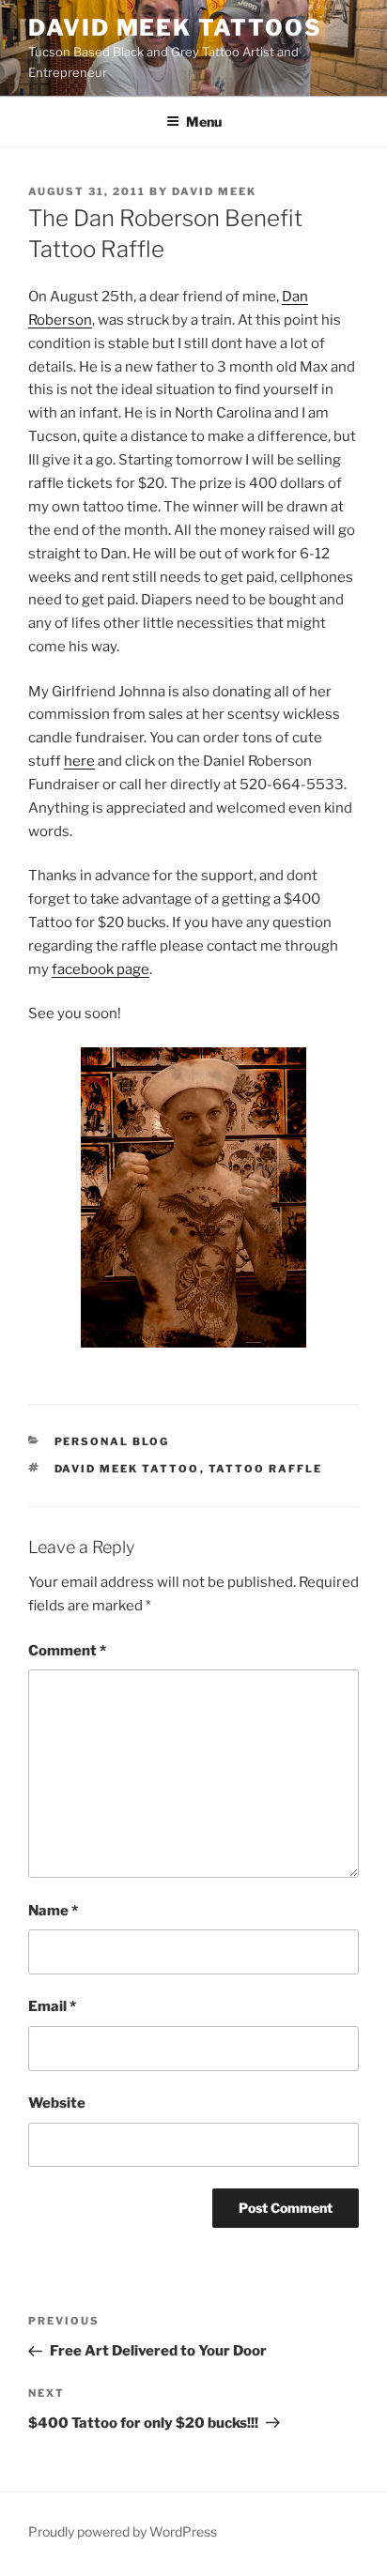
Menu (204, 122)
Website (57, 2103)
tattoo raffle (266, 1469)
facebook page (101, 969)
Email (52, 2006)
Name (53, 1911)
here (79, 761)
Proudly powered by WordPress (123, 2531)
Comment (67, 1651)
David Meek (214, 191)
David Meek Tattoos (175, 28)
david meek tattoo (127, 1469)
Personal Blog (112, 1441)
